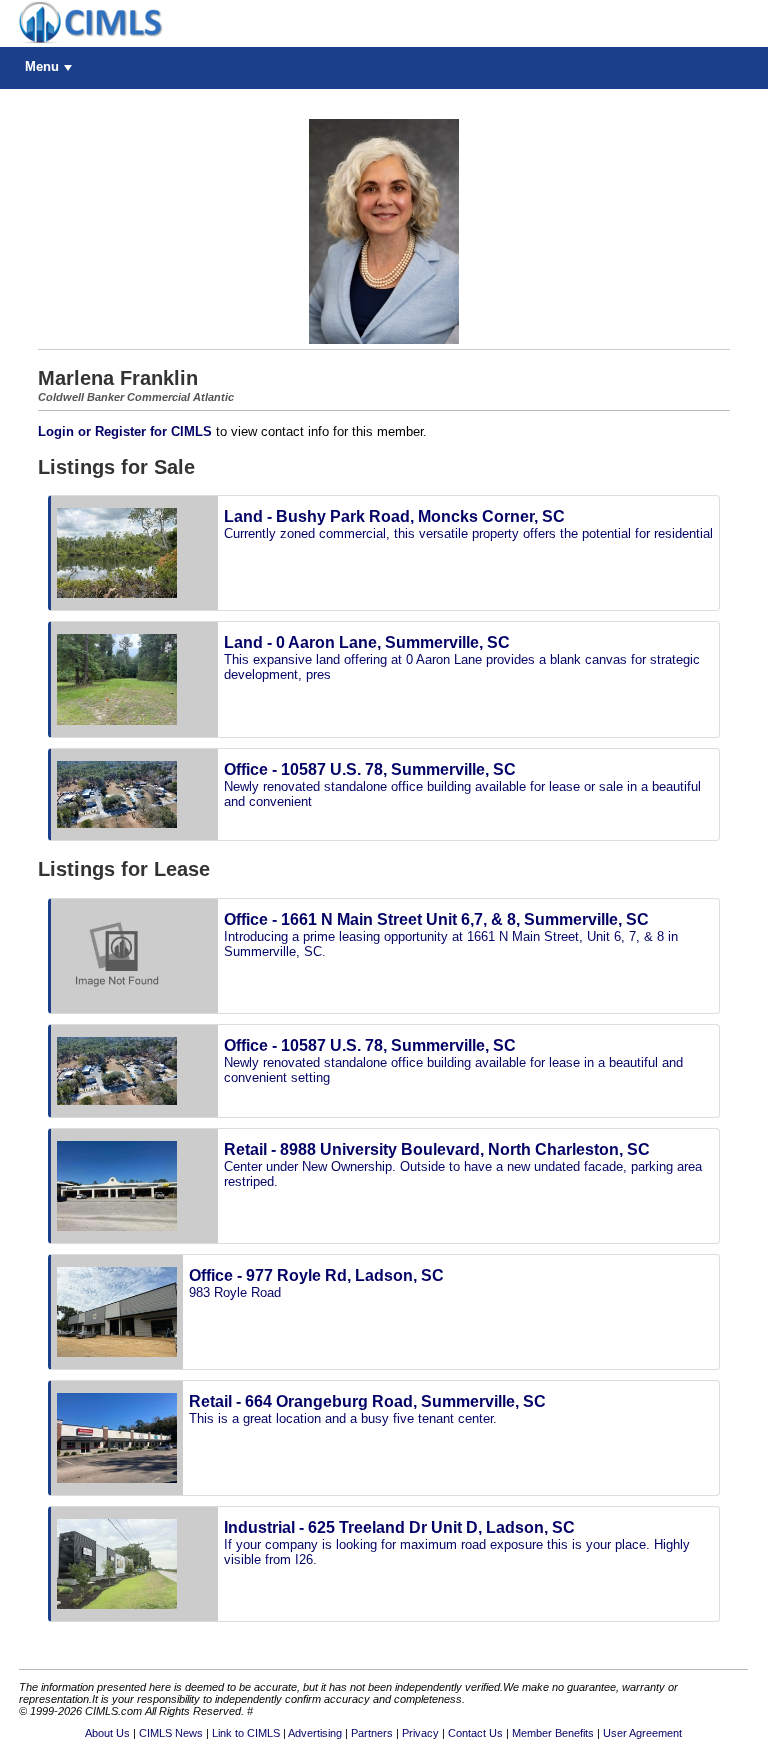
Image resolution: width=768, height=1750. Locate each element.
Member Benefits (553, 1733)
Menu (42, 66)
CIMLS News (171, 1733)
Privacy (420, 1733)
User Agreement (642, 1733)
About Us (107, 1733)
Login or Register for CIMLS (125, 431)
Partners (372, 1733)
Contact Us (475, 1733)
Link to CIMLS (246, 1733)
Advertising (315, 1733)
